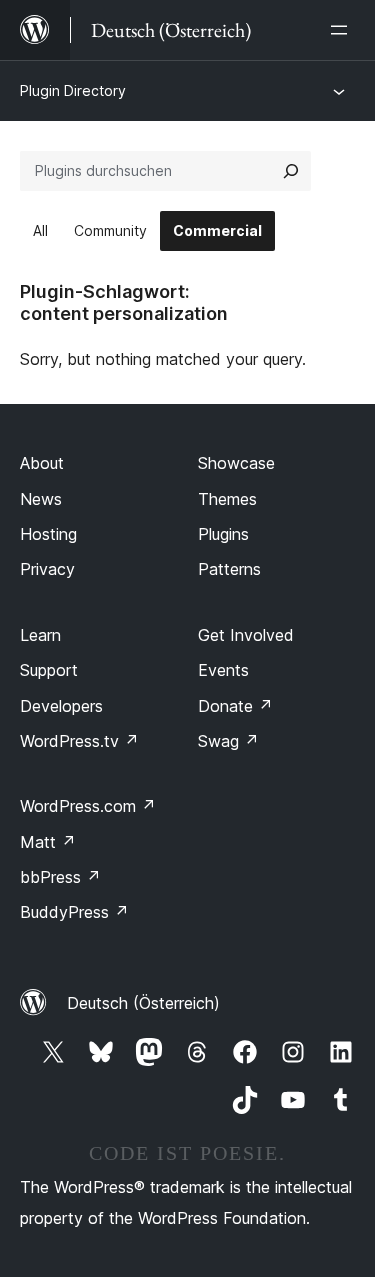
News (41, 499)
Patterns (229, 569)
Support (49, 670)
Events (223, 670)
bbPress (60, 877)
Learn (40, 635)
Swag (228, 741)
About (42, 463)
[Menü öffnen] (343, 30)
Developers (61, 706)
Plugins (223, 534)
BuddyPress (74, 912)
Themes (227, 499)
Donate (235, 706)
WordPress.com (88, 806)
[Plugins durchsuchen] (291, 171)
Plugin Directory (73, 90)
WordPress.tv (79, 741)
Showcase (236, 463)
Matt (48, 842)
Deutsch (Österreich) (143, 1003)
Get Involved (246, 635)
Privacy (47, 569)
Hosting (48, 534)
